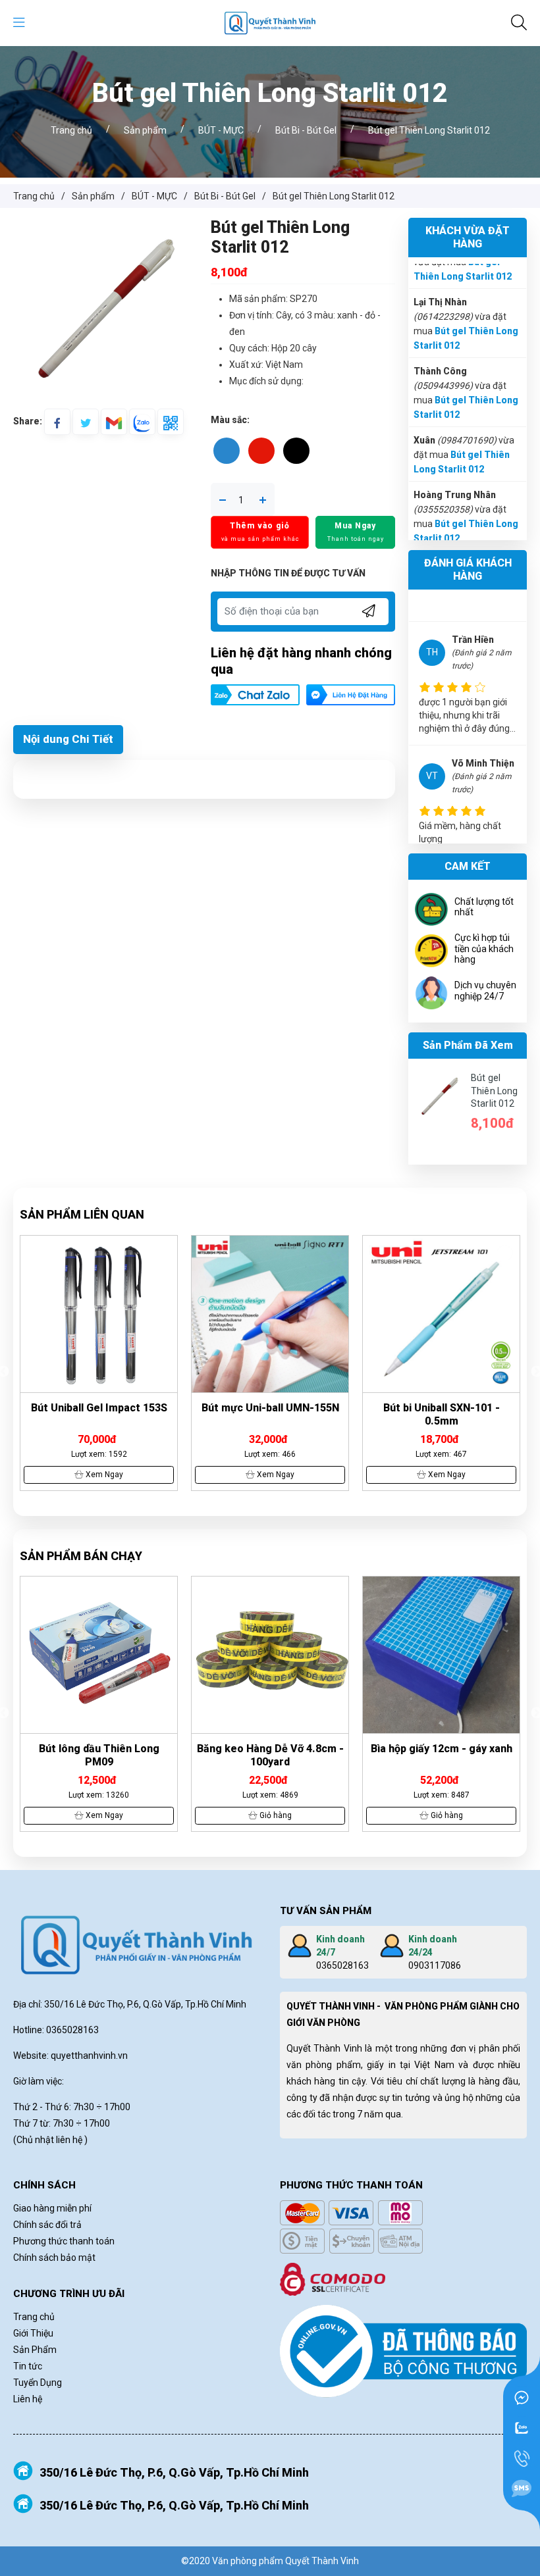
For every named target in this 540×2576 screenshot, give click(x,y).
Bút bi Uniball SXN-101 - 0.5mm (270, 1414)
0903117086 (435, 1965)
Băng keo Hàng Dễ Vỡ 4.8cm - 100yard (99, 1755)
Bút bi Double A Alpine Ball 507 (441, 1408)
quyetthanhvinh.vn (89, 2056)
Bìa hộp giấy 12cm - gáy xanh (270, 1749)
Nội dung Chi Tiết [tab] (68, 739)
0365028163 (342, 1965)
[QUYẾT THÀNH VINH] (270, 22)
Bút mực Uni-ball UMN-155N (99, 1408)
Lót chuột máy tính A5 (442, 1749)
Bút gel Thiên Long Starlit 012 (494, 1091)
